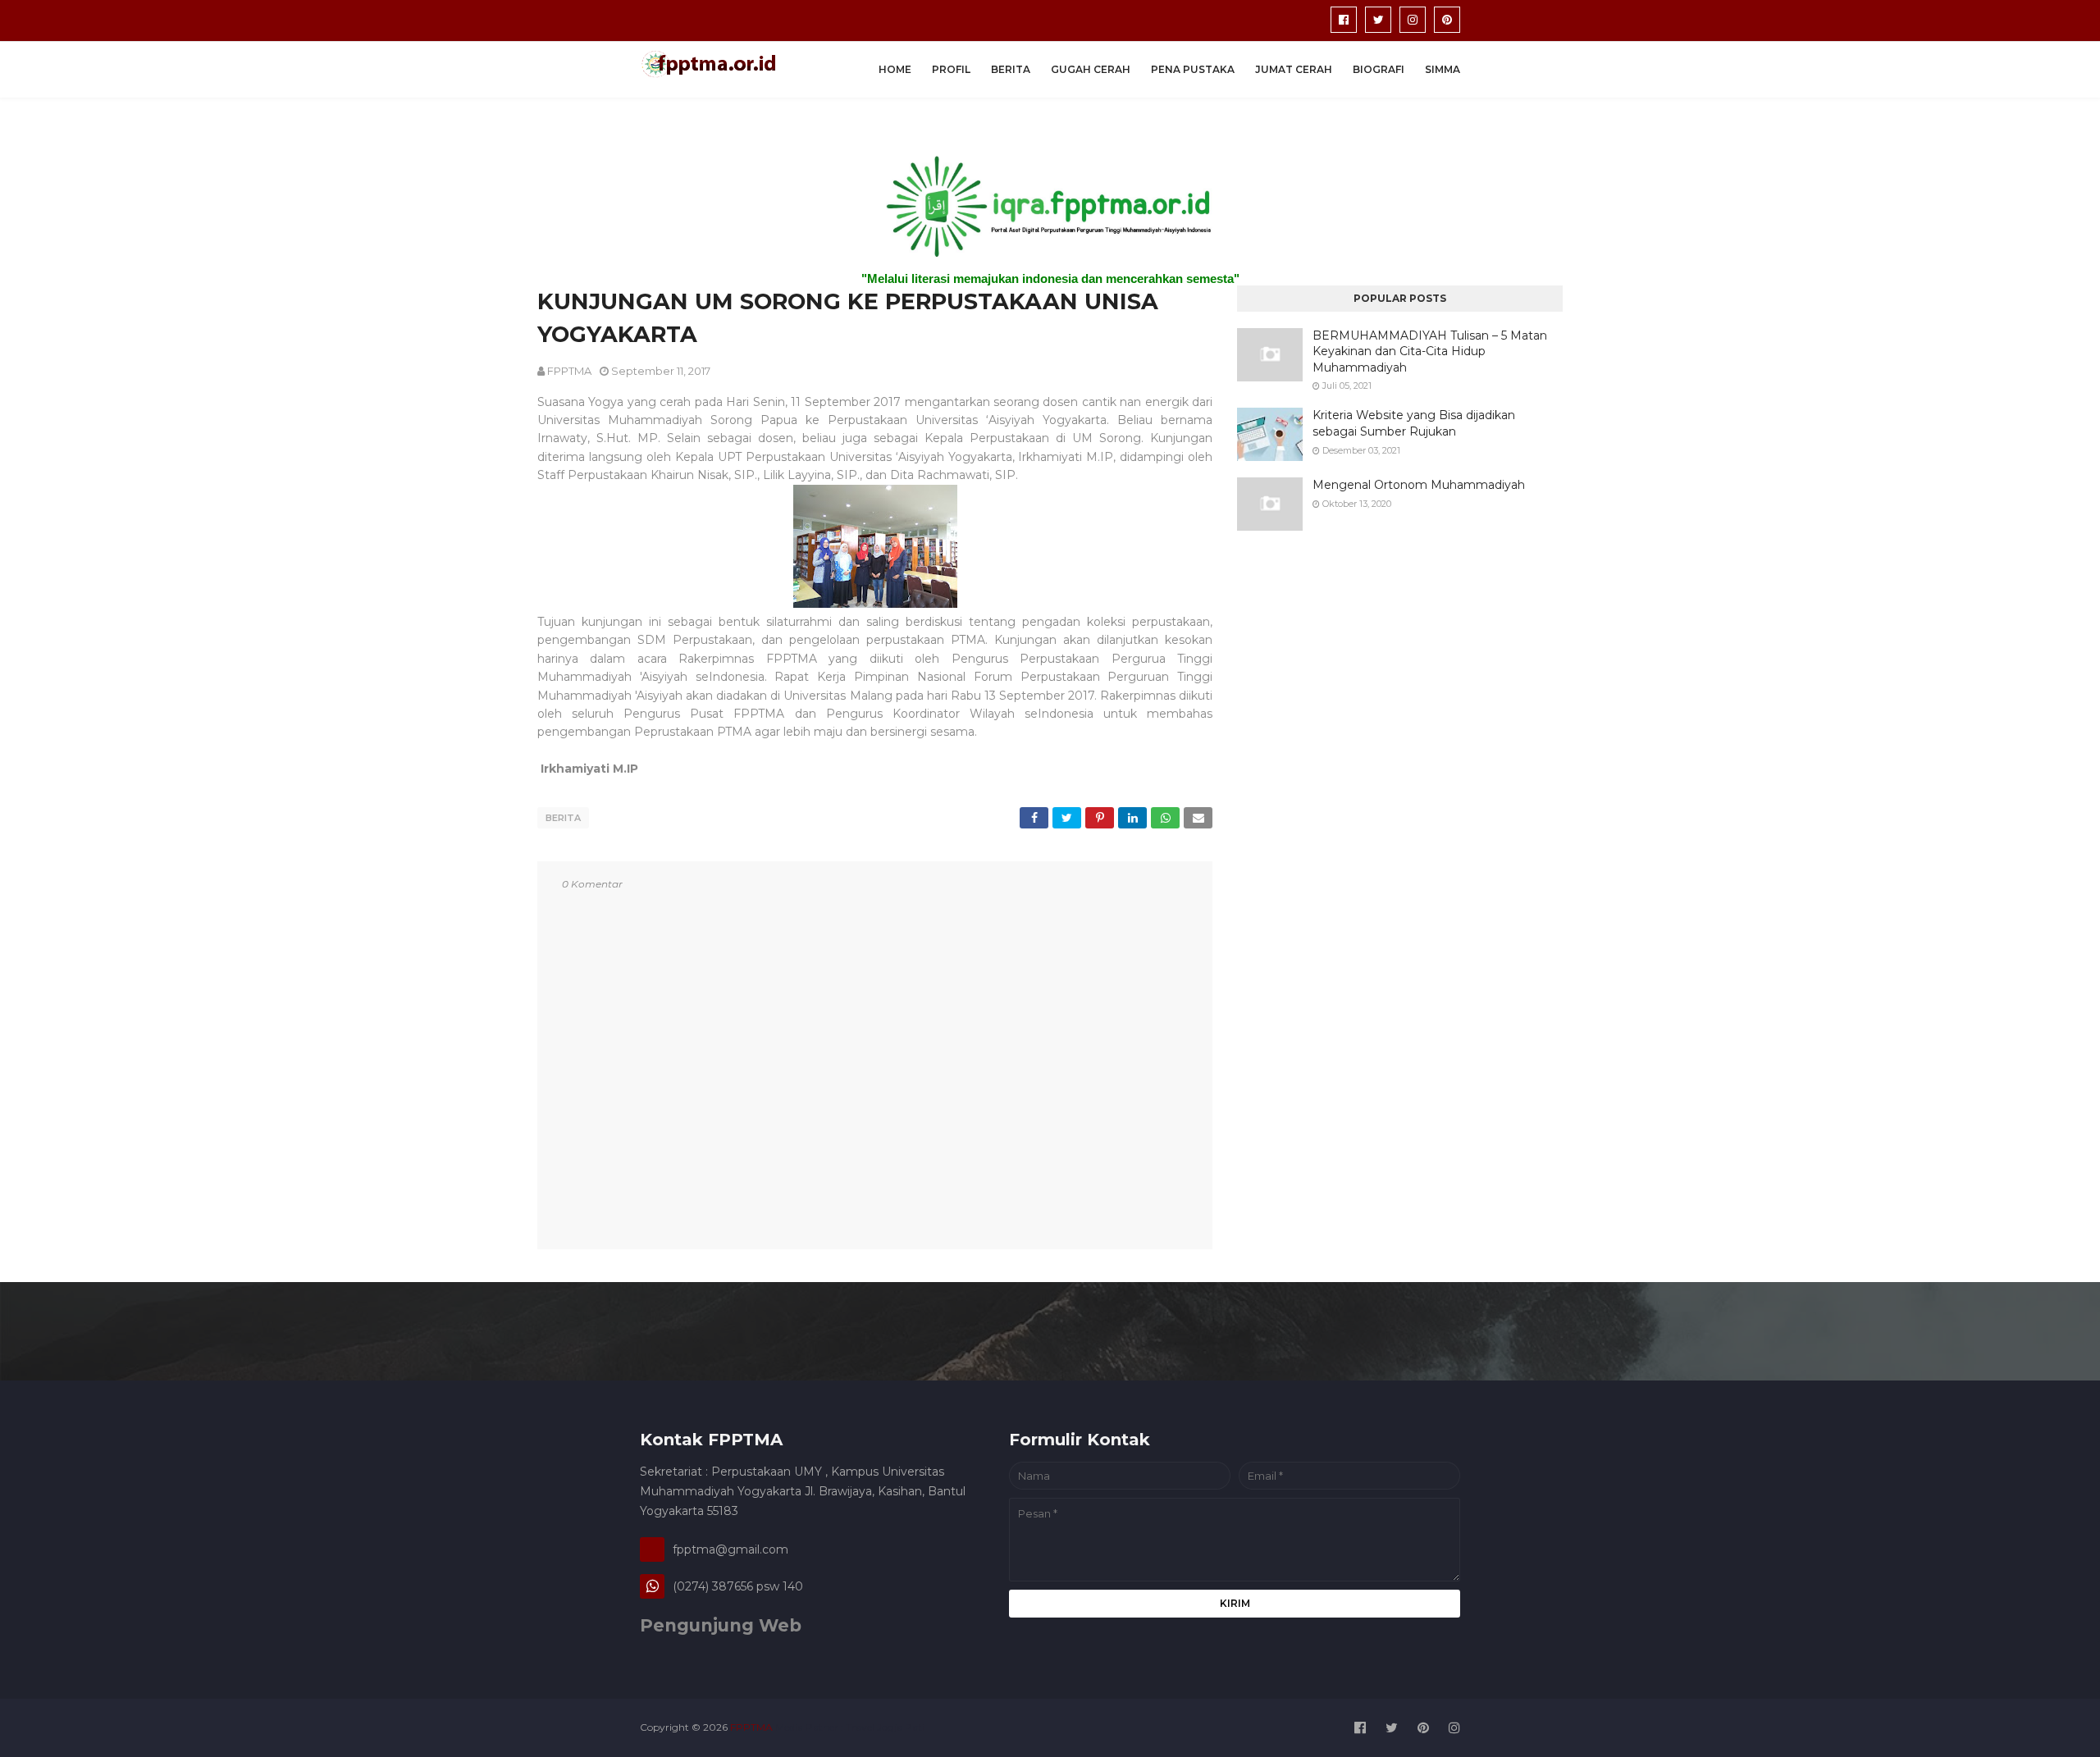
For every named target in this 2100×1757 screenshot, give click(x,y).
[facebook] (1344, 20)
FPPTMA (569, 371)
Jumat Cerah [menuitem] (1294, 69)
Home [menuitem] (895, 69)
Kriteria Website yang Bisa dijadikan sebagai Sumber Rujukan (1414, 423)
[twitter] (1378, 20)
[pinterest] (1447, 20)
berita (563, 818)
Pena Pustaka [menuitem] (1193, 69)
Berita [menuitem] (1011, 69)
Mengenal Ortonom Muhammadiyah (1419, 485)
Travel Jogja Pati (885, 1727)
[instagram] (1413, 20)
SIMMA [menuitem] (1443, 69)
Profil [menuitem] (951, 69)
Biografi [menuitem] (1379, 69)
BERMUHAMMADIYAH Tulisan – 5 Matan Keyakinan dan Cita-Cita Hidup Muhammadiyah (1430, 351)
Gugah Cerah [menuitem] (1091, 69)
